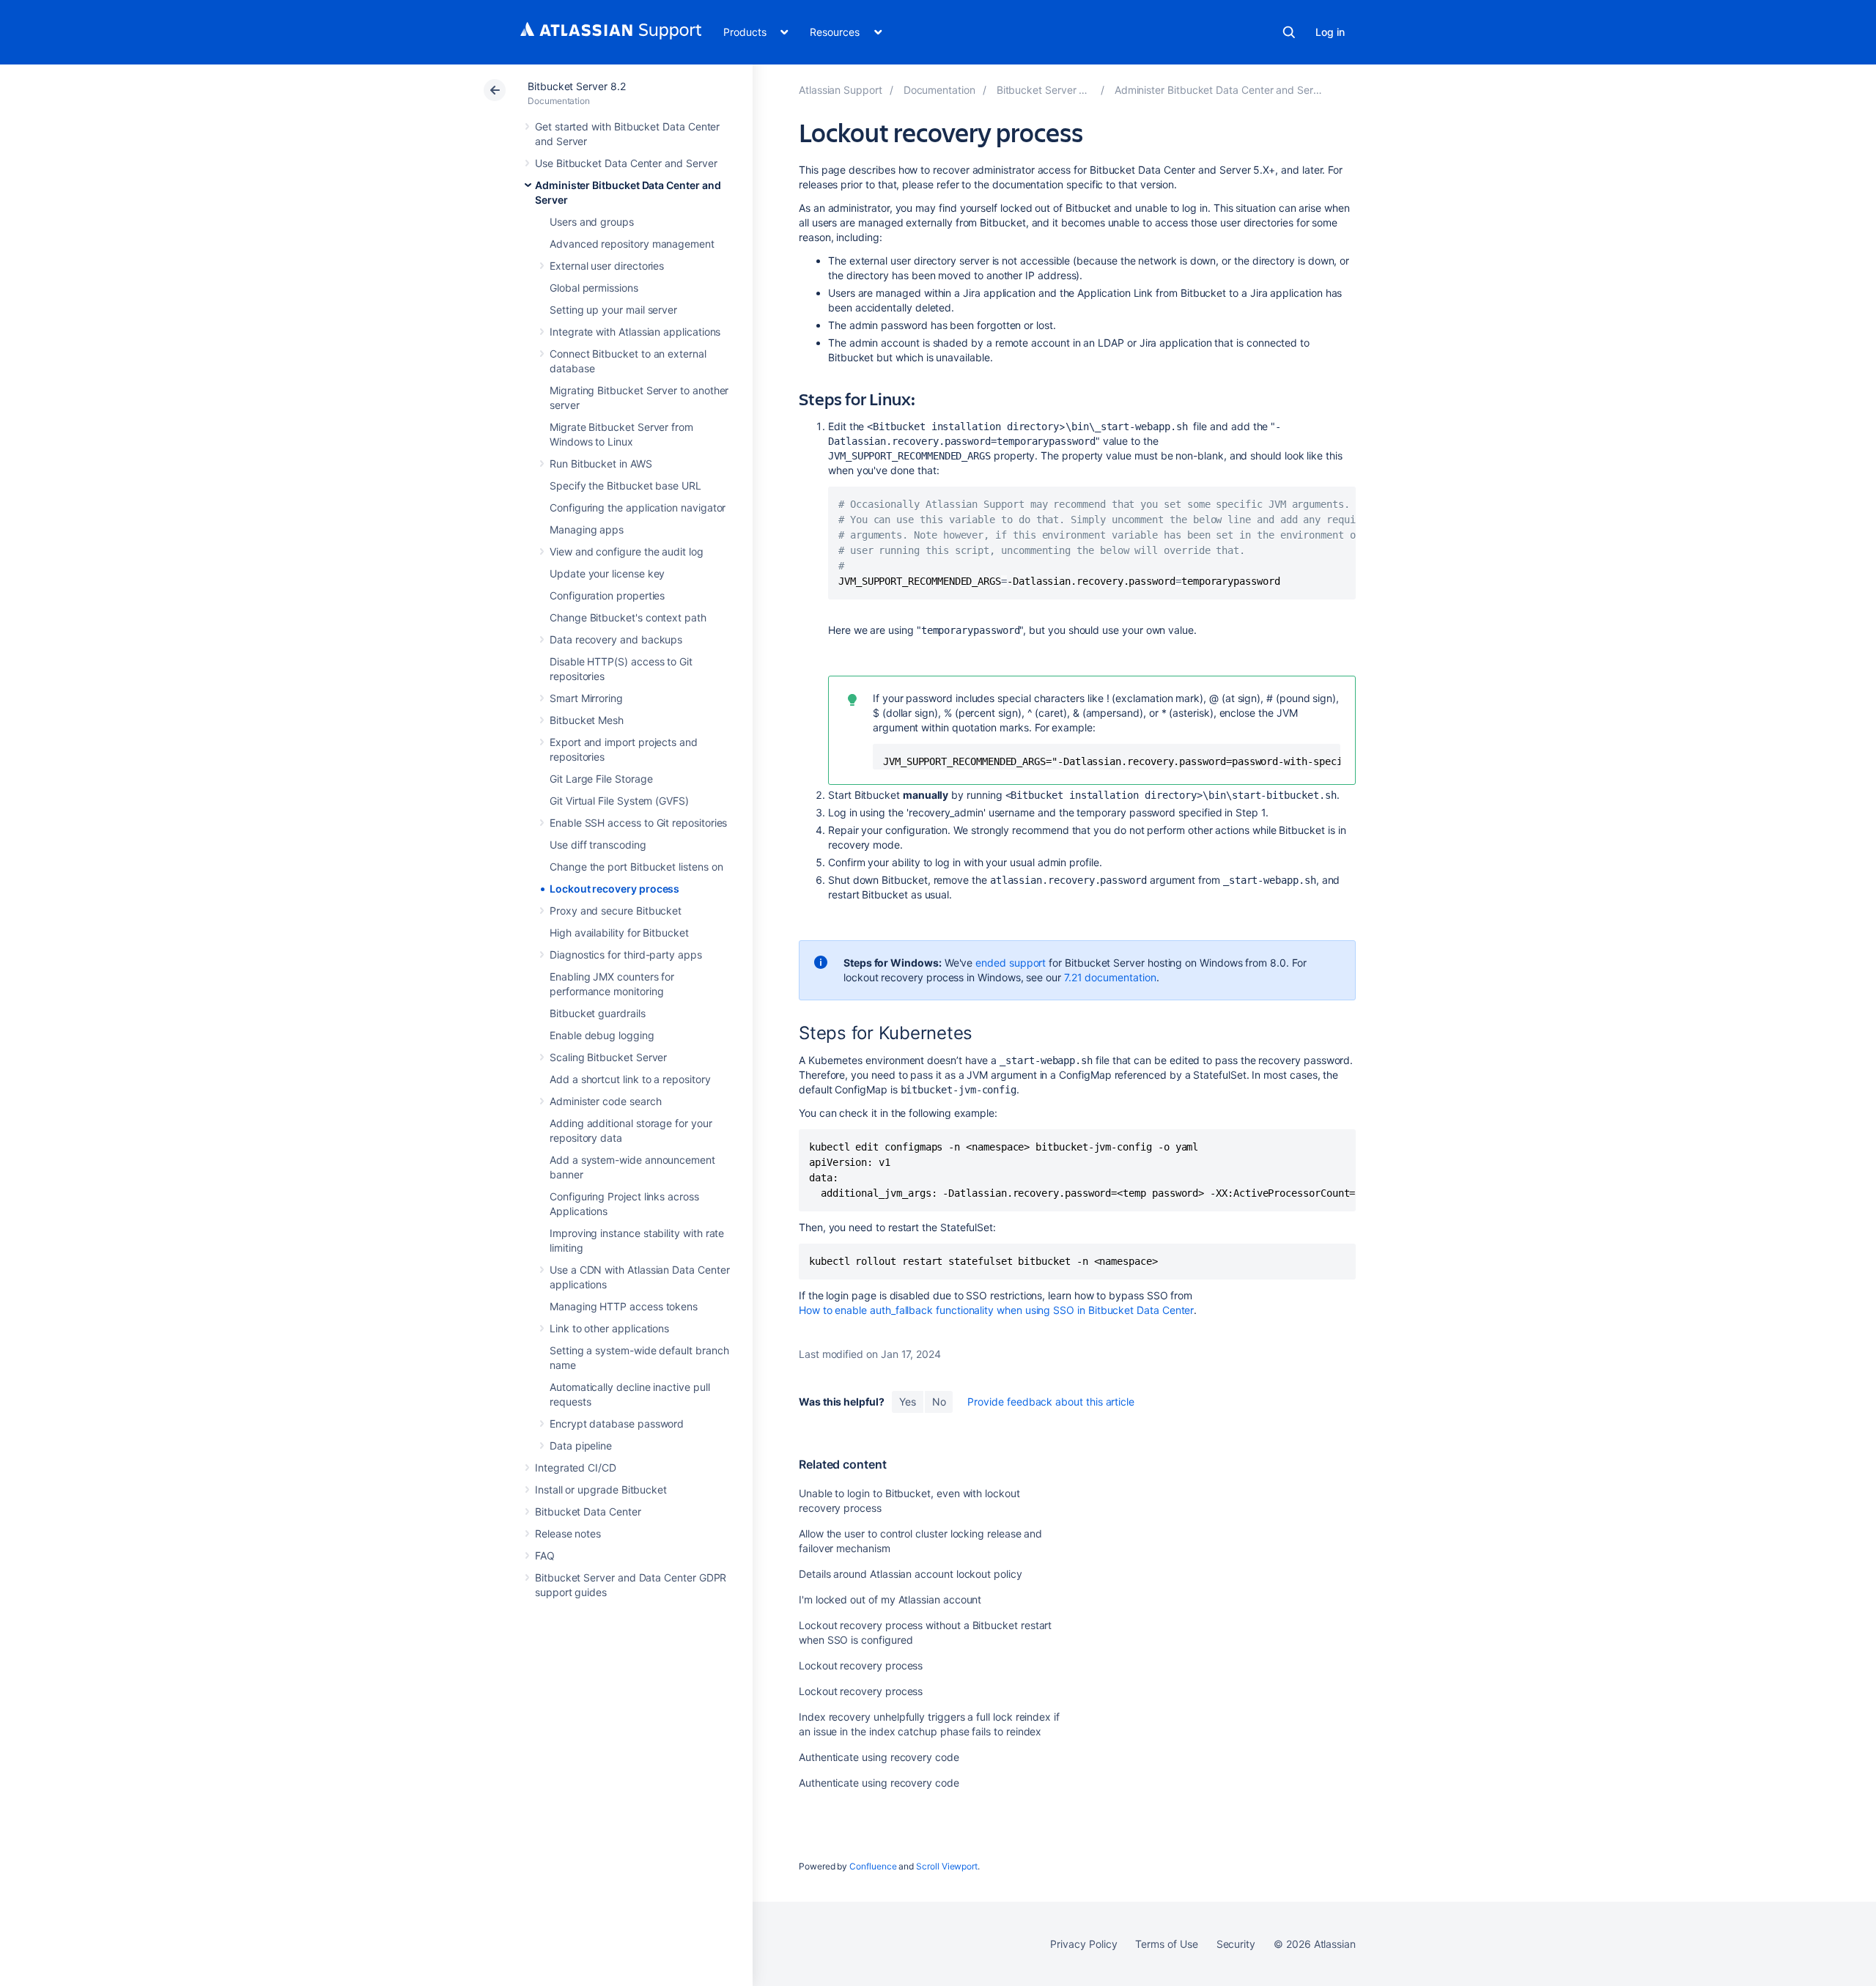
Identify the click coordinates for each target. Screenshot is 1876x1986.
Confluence (873, 1866)
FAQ (545, 1555)
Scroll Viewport (947, 1866)
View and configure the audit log (627, 551)
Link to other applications (609, 1328)
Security (1236, 1944)
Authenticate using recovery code (879, 1757)
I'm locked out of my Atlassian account (890, 1599)
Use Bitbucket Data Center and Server (626, 163)
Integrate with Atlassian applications (635, 332)
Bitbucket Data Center (588, 1511)
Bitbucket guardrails (598, 1013)
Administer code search (605, 1101)
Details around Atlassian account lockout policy (911, 1574)
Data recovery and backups (616, 639)
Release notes (568, 1533)
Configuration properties (607, 595)
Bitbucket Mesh (587, 720)
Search (1289, 32)
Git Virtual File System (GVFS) (619, 801)
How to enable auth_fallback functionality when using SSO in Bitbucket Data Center (996, 1310)
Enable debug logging (602, 1035)
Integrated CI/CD (576, 1468)
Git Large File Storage (601, 779)
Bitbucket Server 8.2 (577, 86)
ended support (1011, 963)
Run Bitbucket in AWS (601, 464)
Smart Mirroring (586, 698)
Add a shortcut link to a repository (630, 1079)
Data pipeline (581, 1446)
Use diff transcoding (598, 845)
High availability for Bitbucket (619, 933)
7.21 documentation (1110, 977)
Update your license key (607, 573)
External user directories (607, 266)
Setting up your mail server (613, 310)
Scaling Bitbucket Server (608, 1057)
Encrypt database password (617, 1424)
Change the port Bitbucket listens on (636, 867)
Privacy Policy (1083, 1944)
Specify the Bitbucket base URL (625, 486)
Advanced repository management (632, 244)
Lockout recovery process (614, 889)
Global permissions (594, 288)
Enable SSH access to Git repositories (638, 823)
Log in (1330, 32)
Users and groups (592, 222)
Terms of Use (1166, 1944)
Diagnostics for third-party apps (626, 955)
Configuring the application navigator (638, 507)
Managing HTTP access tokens (624, 1306)
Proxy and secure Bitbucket (616, 911)
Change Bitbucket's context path (628, 617)
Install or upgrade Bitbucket (601, 1489)
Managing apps (587, 529)
